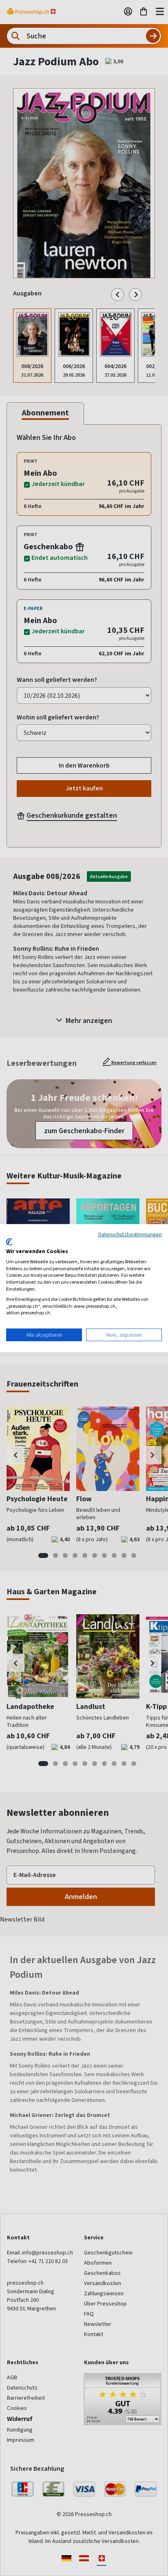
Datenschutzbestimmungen (130, 1234)
